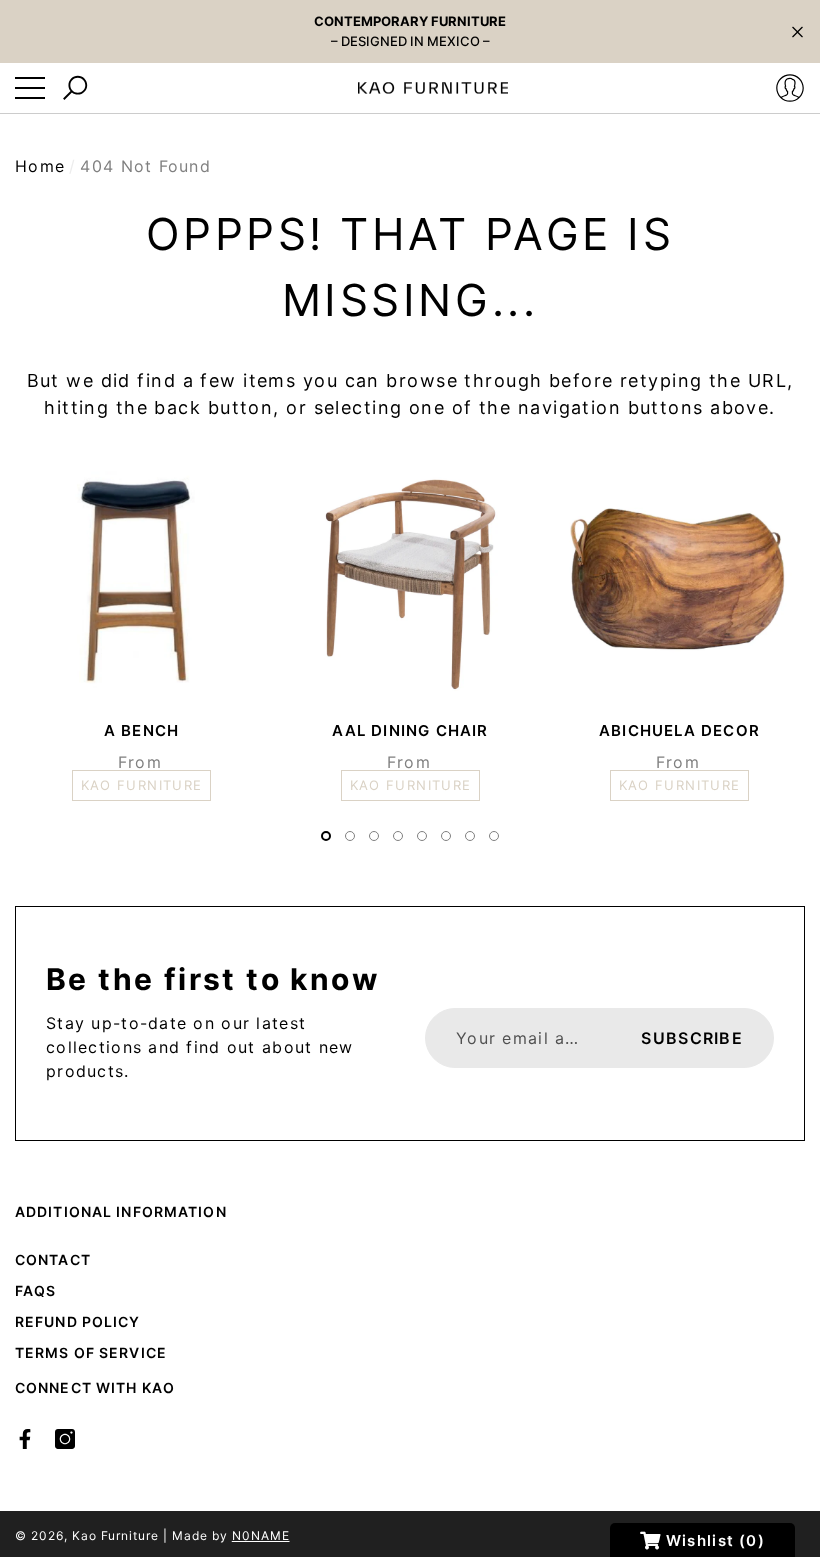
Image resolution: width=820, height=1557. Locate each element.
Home (40, 166)
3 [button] (374, 836)
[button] (797, 31)
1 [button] (326, 836)
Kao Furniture (115, 1535)
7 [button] (470, 836)
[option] (141, 626)
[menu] (30, 88)
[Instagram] (65, 1439)
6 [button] (446, 836)
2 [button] (350, 836)
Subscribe (692, 1038)
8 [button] (494, 836)
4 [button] (398, 836)
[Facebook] (25, 1439)
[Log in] (790, 88)
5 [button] (422, 836)
